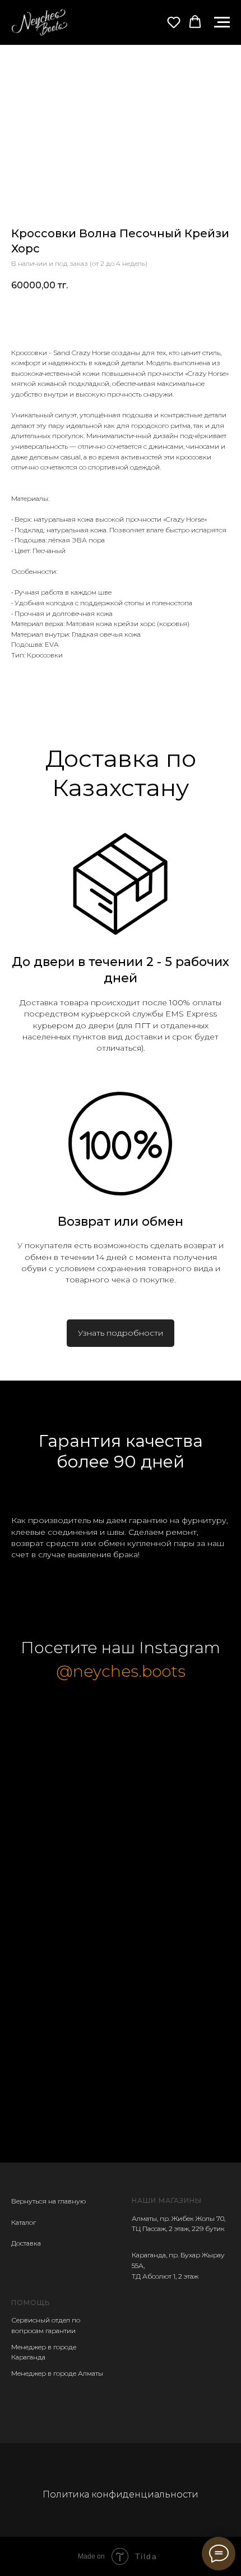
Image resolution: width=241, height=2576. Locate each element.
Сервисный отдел (41, 2320)
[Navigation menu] (222, 22)
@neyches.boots (121, 1671)
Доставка (26, 2243)
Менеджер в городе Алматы (57, 2373)
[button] (174, 22)
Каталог (24, 2222)
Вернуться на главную (48, 2201)
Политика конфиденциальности (121, 2494)
